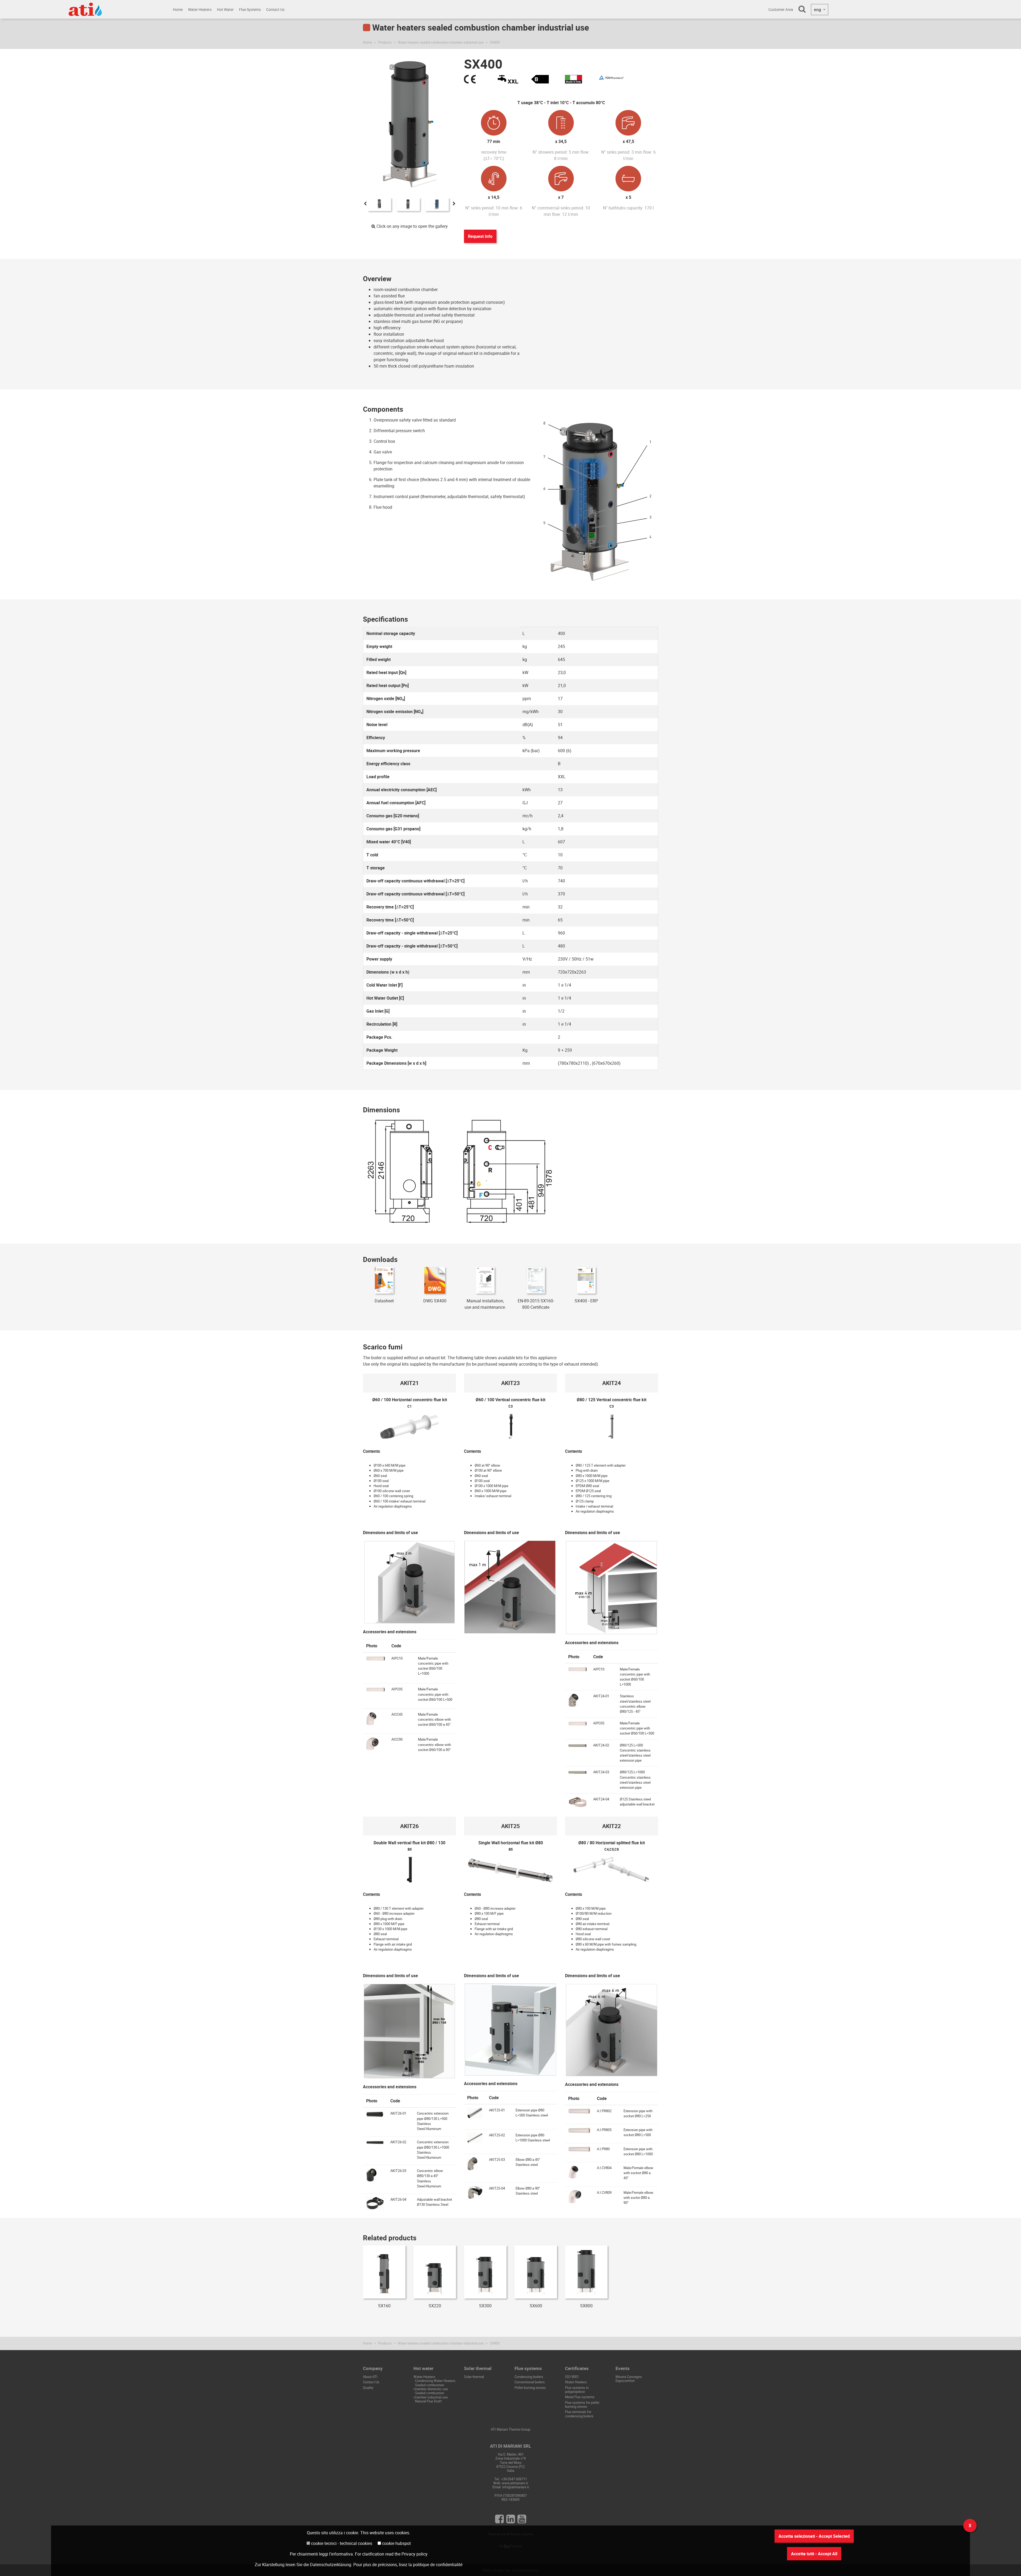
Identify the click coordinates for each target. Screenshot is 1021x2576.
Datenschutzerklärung (331, 2565)
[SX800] (586, 2272)
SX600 (536, 2306)
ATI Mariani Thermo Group (510, 2429)
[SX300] (485, 2272)
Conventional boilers (530, 2382)
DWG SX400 (435, 1301)
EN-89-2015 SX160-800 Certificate (536, 1304)
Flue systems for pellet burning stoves (582, 2404)
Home (178, 9)
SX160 (384, 2306)
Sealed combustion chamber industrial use (431, 2395)
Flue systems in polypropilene (577, 2390)
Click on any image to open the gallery (412, 226)
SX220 (435, 2306)
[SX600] (536, 2272)
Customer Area (781, 9)
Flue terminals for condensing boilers (579, 2414)
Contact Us (275, 9)
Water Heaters (200, 9)
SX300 (485, 2306)
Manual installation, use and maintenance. (485, 1304)
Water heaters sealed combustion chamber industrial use (441, 42)
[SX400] (379, 204)
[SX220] (435, 2272)
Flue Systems (250, 9)
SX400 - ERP (586, 1301)
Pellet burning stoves (530, 2388)
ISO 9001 (572, 2377)
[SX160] (384, 2272)
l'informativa (341, 2554)
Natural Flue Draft (428, 2401)
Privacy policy (415, 2554)
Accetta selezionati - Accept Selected (814, 2536)
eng (818, 10)
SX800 (586, 2306)
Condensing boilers (529, 2377)
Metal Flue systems (580, 2397)
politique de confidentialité (438, 2565)
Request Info (480, 236)
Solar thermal (474, 2377)
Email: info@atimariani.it (511, 2487)
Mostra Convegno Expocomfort (629, 2379)
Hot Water (225, 9)
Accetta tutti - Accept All (814, 2554)
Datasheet (384, 1301)
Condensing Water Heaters (435, 2381)
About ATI (370, 2377)
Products (385, 42)
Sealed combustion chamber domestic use (431, 2387)
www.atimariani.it (515, 2483)
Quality (368, 2388)
